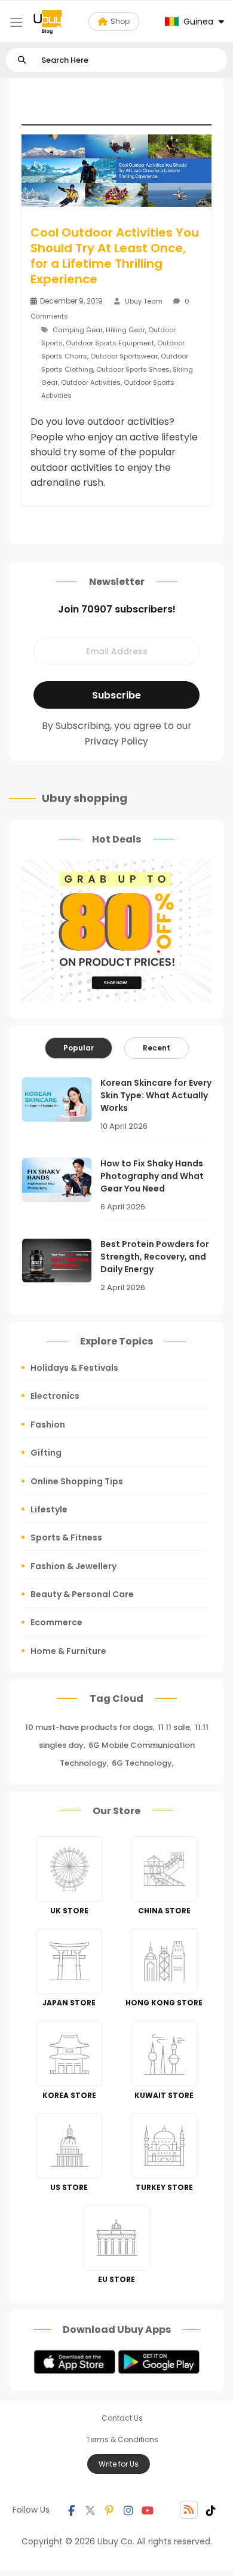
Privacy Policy (116, 741)
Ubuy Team (144, 301)
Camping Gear (78, 330)
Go (22, 60)
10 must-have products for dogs (89, 1727)
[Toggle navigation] (16, 22)
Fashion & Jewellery (73, 1566)
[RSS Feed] (189, 2510)
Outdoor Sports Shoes (133, 369)
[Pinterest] (109, 2510)
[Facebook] (71, 2510)
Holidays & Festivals (74, 1368)
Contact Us (122, 2418)
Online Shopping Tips (77, 1481)
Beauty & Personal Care (82, 1594)
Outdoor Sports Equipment (110, 343)
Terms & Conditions (122, 2439)
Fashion (48, 1425)
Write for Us (119, 2464)
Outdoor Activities (91, 382)
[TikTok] (211, 2510)
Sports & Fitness (66, 1537)
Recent (157, 1048)
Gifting (46, 1453)
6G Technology (142, 1763)
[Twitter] (90, 2510)
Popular (79, 1048)
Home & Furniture (68, 1651)
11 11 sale (174, 1727)
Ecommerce (56, 1622)
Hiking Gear (125, 330)
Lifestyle (49, 1509)
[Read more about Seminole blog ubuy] (48, 22)
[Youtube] (148, 2510)
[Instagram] (128, 2510)
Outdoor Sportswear (124, 356)
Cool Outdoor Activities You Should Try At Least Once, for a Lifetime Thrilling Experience (115, 256)
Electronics (55, 1396)
